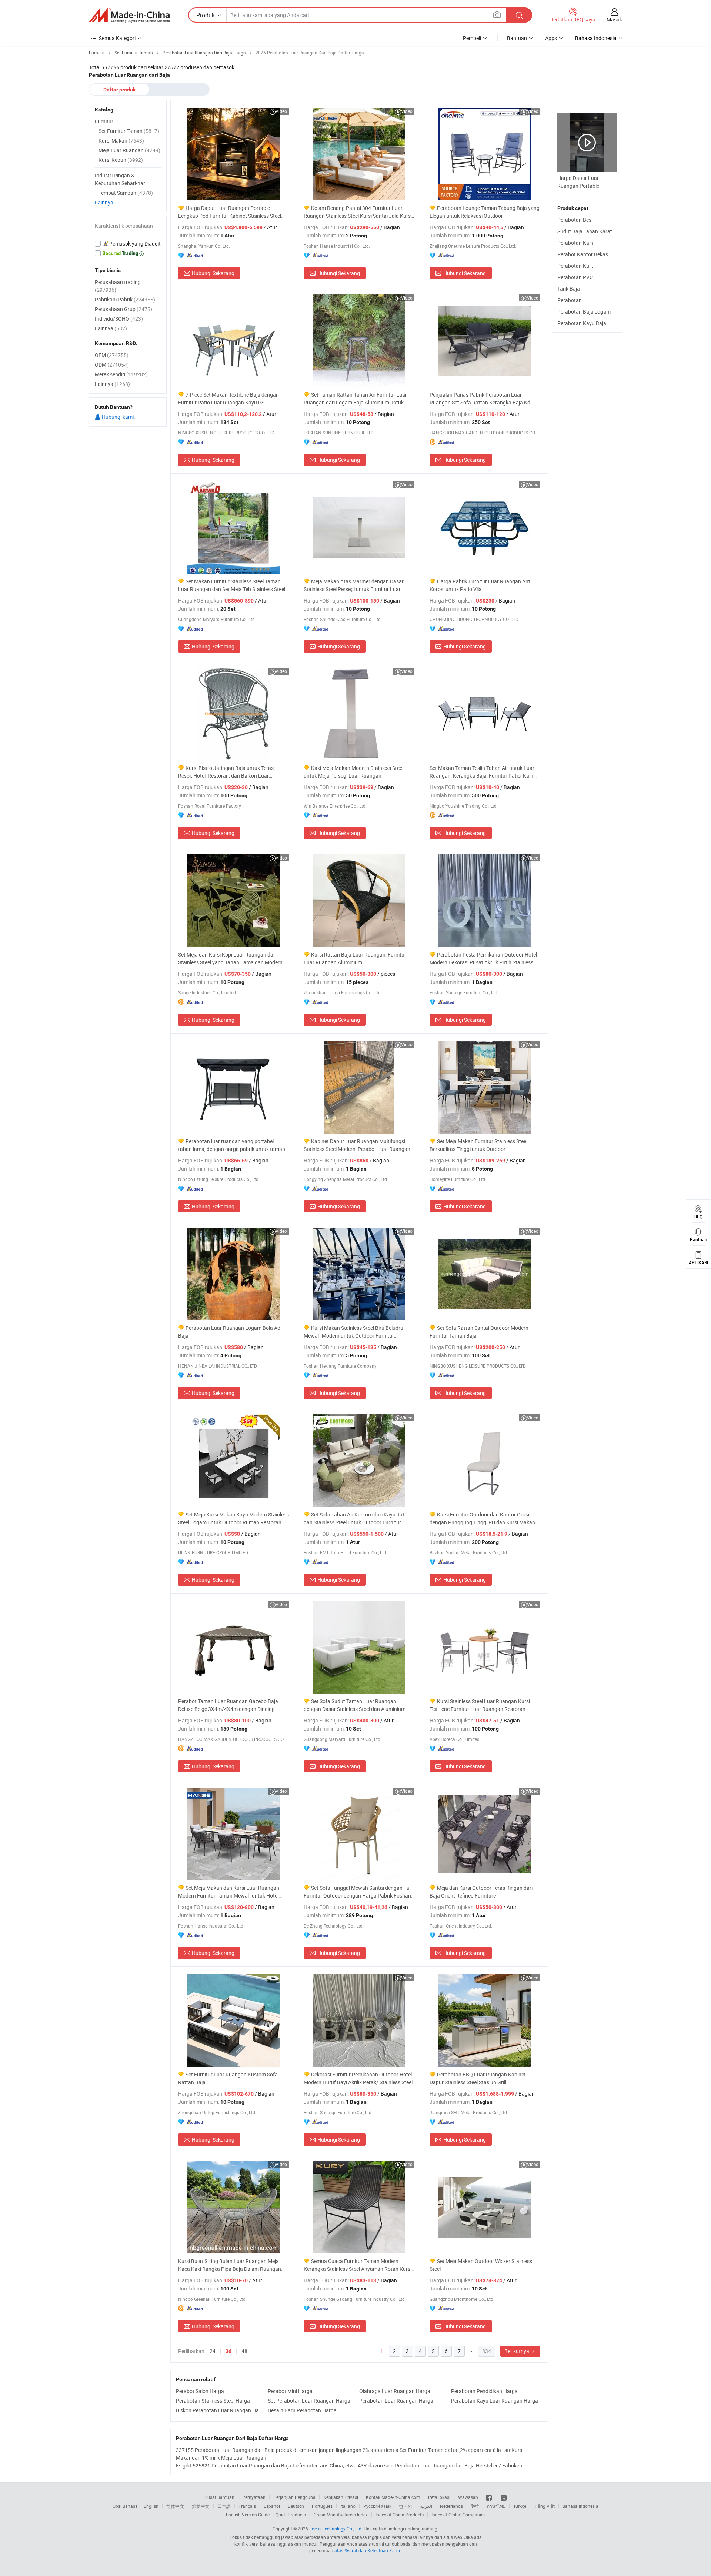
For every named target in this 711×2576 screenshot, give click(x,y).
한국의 (405, 2506)
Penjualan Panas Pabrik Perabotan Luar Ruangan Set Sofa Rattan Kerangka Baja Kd (480, 398)
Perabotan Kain (575, 243)
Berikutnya (517, 2351)
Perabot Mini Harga (290, 2391)
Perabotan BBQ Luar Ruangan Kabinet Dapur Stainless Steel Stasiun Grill (478, 2078)
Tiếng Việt (544, 2506)
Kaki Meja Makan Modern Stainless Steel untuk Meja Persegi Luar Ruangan (353, 772)
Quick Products (291, 2515)
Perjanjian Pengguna (294, 2497)
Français (247, 2506)
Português (322, 2506)
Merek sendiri (121, 374)
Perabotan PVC (575, 277)
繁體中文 (201, 2506)
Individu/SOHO (119, 319)
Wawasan (468, 2497)
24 (213, 2351)
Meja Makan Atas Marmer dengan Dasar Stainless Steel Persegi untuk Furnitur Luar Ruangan (354, 585)
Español (272, 2506)
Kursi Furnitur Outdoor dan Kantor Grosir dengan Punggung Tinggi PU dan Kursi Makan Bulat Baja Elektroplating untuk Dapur (482, 1519)
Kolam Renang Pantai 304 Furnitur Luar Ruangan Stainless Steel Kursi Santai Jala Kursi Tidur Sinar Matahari (358, 212)
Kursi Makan (121, 141)
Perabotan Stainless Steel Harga (213, 2401)
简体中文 (175, 2506)
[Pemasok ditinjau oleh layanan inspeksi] (128, 244)
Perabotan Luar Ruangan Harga (396, 2401)
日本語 (224, 2506)
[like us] (489, 2497)
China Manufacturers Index (341, 2515)
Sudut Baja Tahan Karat (585, 231)
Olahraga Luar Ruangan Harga (395, 2391)
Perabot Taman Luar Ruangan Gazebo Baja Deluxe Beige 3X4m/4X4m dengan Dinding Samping (228, 1705)
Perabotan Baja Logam (584, 312)
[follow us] (504, 2497)
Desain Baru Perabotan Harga (302, 2410)
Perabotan (570, 300)
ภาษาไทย (496, 2506)
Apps (551, 38)
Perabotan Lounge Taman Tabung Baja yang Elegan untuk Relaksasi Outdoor (485, 212)
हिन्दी (475, 2506)
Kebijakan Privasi (341, 2497)
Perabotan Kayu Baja (582, 323)
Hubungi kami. (118, 417)
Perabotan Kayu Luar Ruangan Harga (495, 2401)
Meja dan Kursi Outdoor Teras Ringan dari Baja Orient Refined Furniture (481, 1892)
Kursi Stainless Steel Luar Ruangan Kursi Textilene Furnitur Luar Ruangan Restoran (480, 1705)
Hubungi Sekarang (213, 273)
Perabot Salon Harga (200, 2391)
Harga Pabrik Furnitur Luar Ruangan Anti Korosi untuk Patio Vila (480, 585)
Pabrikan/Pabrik (125, 299)
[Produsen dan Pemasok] (129, 15)
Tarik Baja (569, 289)
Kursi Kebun (121, 160)
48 (244, 2351)
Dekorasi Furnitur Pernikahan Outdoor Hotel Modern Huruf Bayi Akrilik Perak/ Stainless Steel (358, 2078)
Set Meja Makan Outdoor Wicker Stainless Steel (481, 2265)
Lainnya (104, 202)
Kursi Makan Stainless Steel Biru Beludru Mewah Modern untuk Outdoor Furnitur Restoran (353, 1332)
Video (281, 111)
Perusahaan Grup (123, 309)
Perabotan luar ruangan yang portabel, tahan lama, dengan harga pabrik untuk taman (232, 1145)
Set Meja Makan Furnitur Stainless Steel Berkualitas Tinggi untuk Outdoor (478, 1145)
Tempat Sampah (126, 193)
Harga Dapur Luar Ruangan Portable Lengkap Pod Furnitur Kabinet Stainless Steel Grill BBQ (230, 212)
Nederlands (451, 2506)
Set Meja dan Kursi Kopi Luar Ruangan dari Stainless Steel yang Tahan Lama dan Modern (230, 958)
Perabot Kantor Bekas (583, 254)
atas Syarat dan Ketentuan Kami (368, 2550)
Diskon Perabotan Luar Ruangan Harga (220, 2410)
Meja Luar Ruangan (129, 150)
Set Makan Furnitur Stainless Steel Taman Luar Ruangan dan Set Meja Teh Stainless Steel (232, 585)
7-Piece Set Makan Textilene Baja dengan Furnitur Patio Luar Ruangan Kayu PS (228, 398)
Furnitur (104, 121)
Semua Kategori (117, 38)
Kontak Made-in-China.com (393, 2497)
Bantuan (517, 38)
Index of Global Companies (458, 2515)
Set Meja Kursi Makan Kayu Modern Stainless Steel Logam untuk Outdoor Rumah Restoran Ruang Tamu (233, 1519)
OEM (112, 355)
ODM (112, 365)
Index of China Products (400, 2515)
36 (228, 2351)
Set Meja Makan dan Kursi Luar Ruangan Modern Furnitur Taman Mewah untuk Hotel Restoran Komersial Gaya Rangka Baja (229, 1892)
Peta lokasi (439, 2497)
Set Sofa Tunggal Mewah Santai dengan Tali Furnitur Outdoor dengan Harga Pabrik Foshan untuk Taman (358, 1892)
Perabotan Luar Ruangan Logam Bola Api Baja (230, 1332)
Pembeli (472, 38)
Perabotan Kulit (575, 266)
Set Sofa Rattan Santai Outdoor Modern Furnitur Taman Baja (479, 1332)
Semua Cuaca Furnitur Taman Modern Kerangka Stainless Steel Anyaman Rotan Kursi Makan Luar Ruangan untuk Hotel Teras (358, 2265)
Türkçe (520, 2506)
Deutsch (296, 2506)
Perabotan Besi (575, 220)
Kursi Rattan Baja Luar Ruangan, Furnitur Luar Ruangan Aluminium (355, 958)
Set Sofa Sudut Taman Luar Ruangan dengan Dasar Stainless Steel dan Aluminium (355, 1705)
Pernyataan (254, 2497)
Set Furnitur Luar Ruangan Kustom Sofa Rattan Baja (228, 2078)
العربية (426, 2506)
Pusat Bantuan (219, 2497)
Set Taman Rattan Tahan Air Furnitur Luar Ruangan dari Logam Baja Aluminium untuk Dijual (355, 399)
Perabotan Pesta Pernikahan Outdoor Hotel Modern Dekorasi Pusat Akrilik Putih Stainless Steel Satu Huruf (483, 959)
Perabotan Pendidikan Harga (484, 2391)
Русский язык (377, 2506)
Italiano (348, 2506)
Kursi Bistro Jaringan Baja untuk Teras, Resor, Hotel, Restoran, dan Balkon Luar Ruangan (226, 772)
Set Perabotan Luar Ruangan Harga (309, 2401)
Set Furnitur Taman (129, 131)
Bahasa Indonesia (580, 2506)
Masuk (614, 19)
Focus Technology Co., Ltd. (336, 2529)
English (151, 2506)
